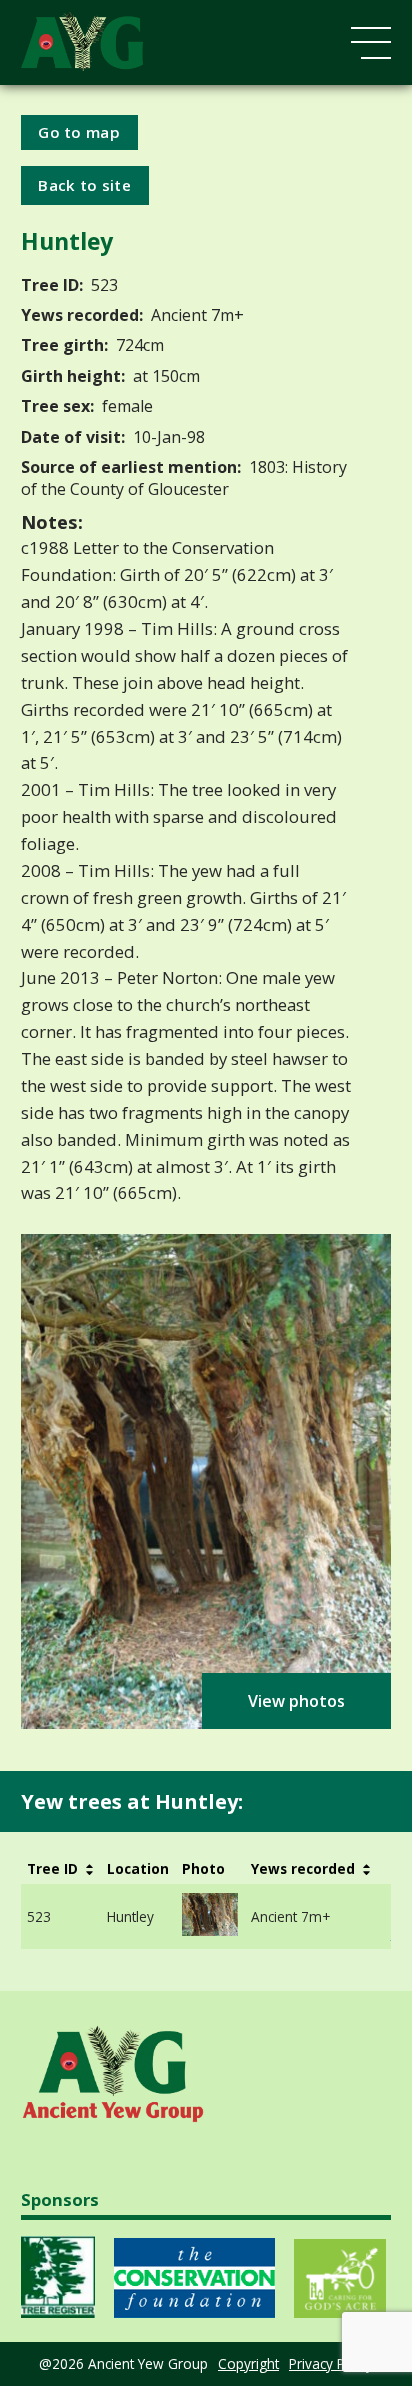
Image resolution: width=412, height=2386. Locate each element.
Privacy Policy (331, 2363)
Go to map (79, 132)
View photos (296, 1701)
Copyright (248, 2363)
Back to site (84, 185)
